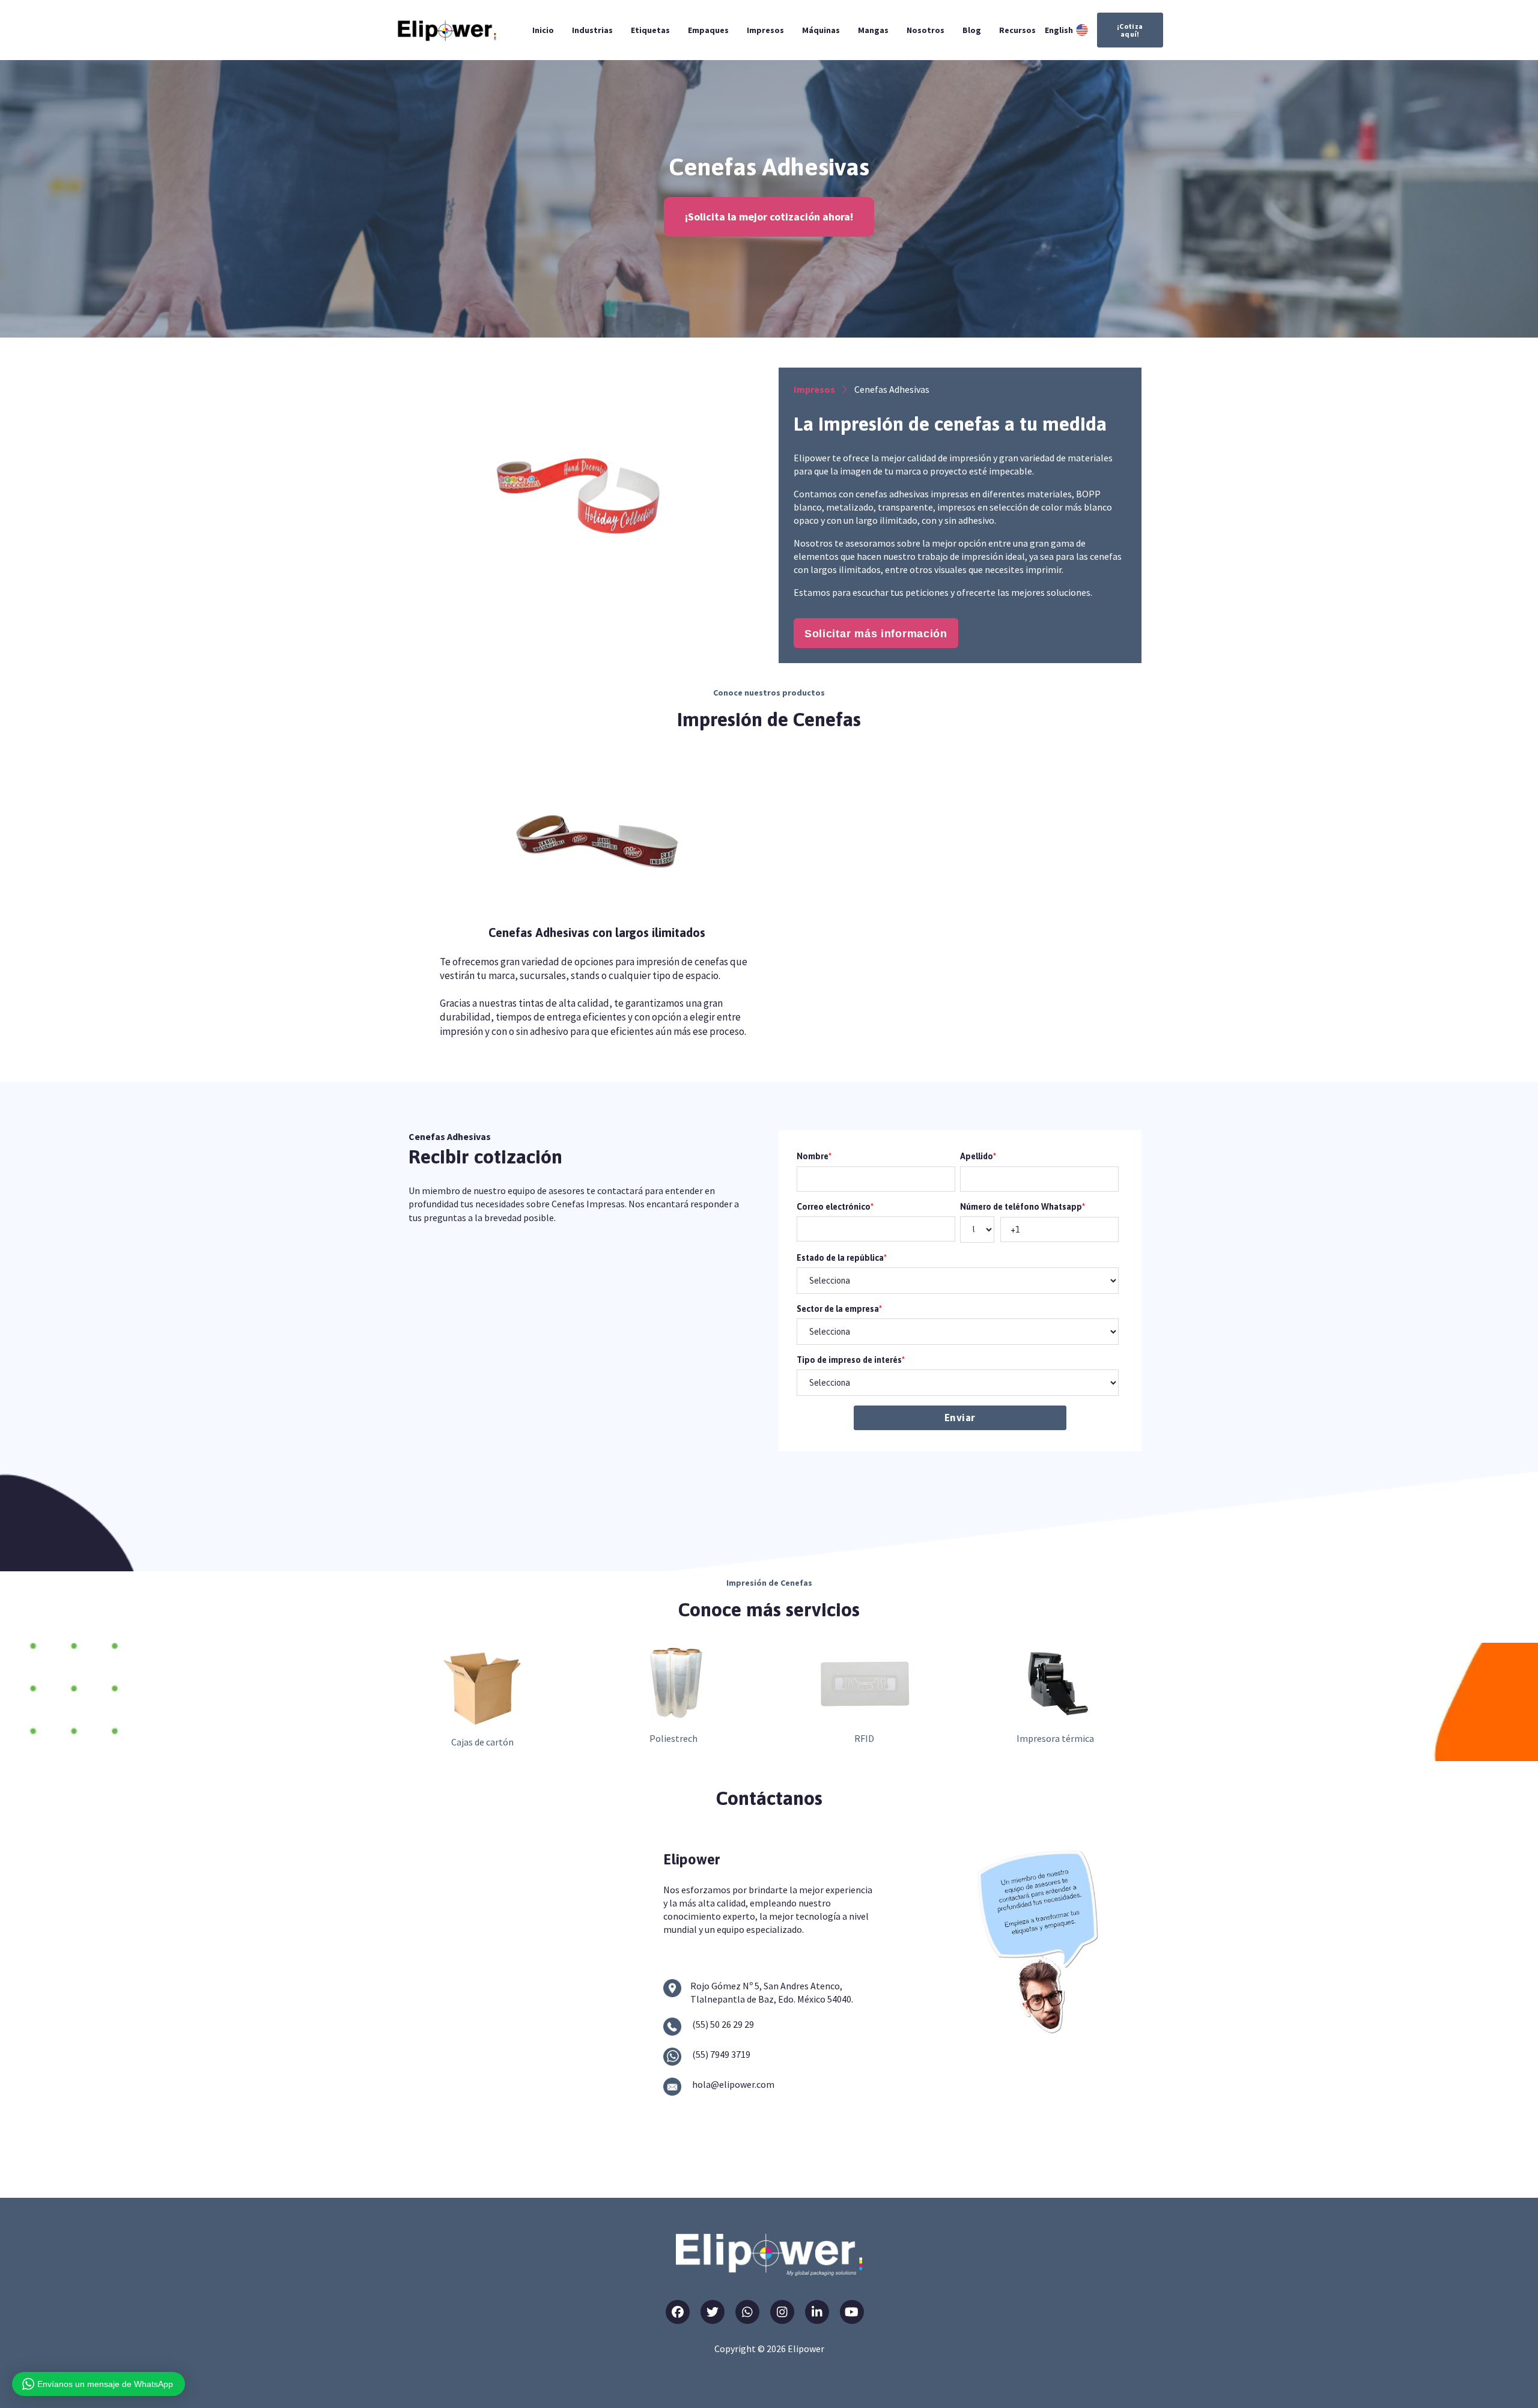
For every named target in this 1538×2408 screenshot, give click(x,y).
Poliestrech (673, 1738)
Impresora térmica (1055, 1738)
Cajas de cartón (482, 1742)
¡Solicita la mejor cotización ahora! (769, 217)
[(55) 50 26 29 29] (672, 2027)
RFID (864, 1738)
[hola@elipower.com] (672, 2087)
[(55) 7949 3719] (672, 2057)
